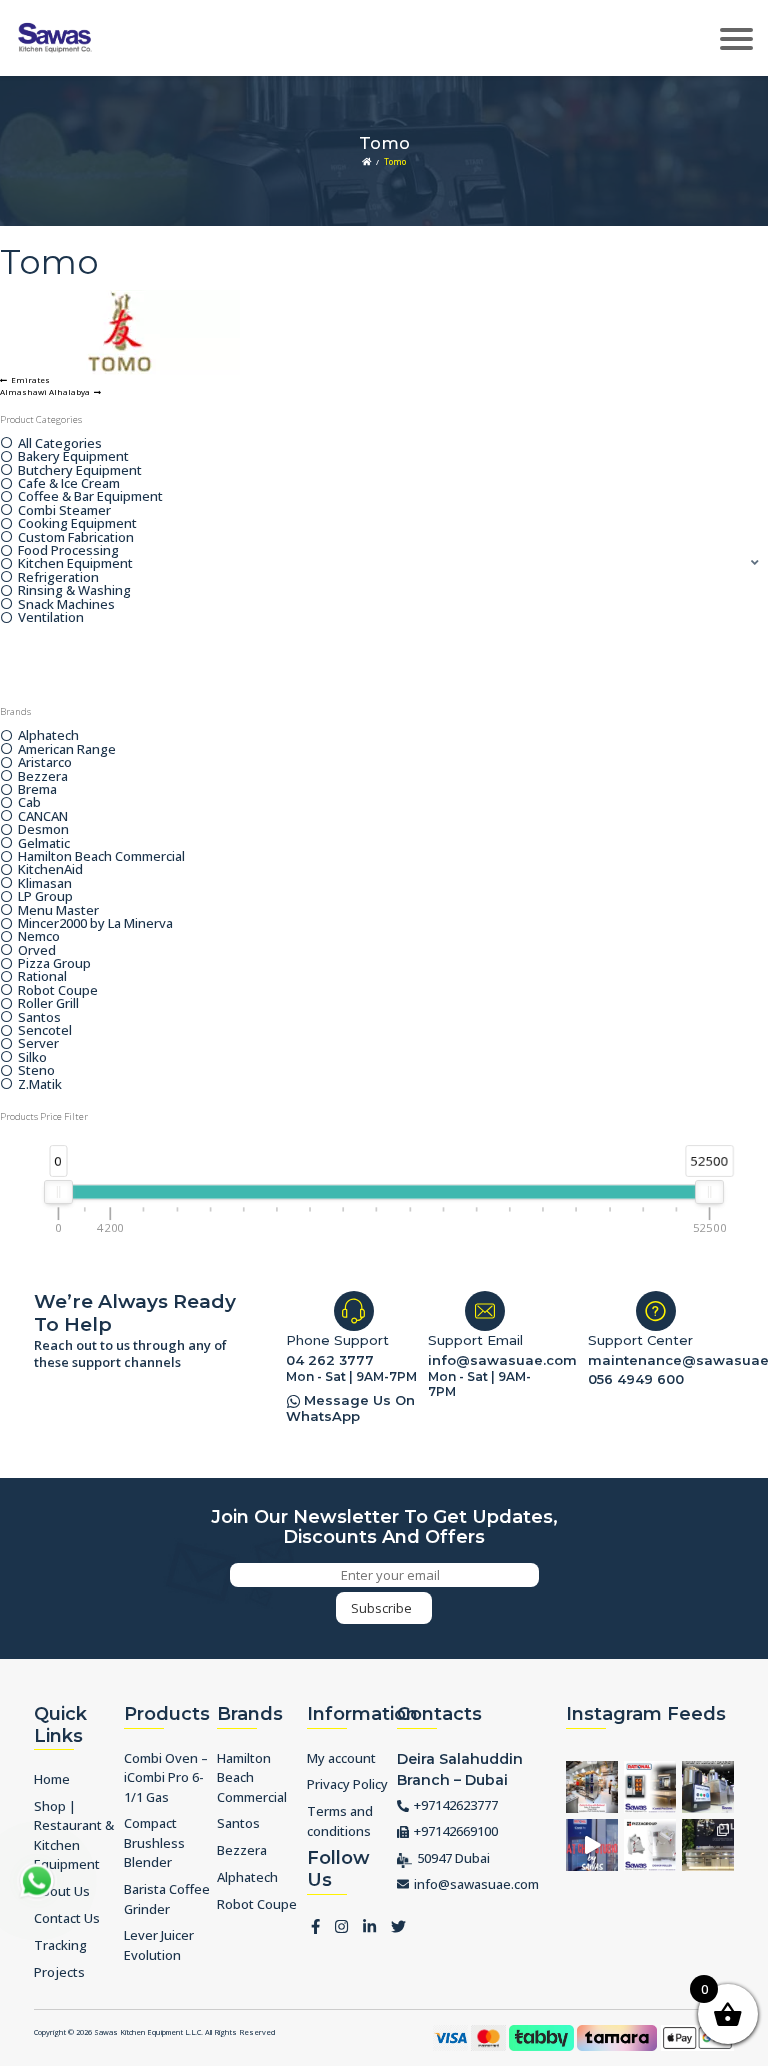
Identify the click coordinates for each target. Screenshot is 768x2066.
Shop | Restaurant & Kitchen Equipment (74, 1835)
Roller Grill (48, 1003)
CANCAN (43, 816)
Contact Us (67, 1918)
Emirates (30, 380)
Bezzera (43, 776)
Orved (37, 950)
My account (341, 1758)
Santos (39, 1017)
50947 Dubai (453, 1858)
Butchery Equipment (80, 470)
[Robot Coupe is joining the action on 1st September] (708, 1787)
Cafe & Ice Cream (69, 483)
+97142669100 (456, 1831)
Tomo (395, 161)
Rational (42, 976)
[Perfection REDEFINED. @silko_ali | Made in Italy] (708, 1845)
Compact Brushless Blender (154, 1842)
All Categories (60, 443)
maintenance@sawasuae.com (661, 1360)
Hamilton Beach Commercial (101, 856)
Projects (59, 1972)
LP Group (45, 896)
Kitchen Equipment (75, 563)
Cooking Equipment (77, 523)
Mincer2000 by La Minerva (95, 923)
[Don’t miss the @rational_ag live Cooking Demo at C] (650, 1787)
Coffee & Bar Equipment (90, 496)
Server (38, 1043)
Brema (37, 789)
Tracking (60, 1945)
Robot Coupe (58, 990)
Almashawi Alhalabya (45, 392)
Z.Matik (40, 1084)
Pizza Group (54, 963)
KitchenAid (50, 869)
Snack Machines (66, 604)
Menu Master (58, 910)
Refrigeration (58, 577)
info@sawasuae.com (490, 1360)
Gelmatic (44, 843)
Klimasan (45, 883)
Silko (32, 1057)
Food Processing (68, 550)
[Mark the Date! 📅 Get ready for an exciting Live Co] (592, 1787)
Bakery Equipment (73, 456)
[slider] (58, 1192)
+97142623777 (456, 1805)
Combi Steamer (64, 510)
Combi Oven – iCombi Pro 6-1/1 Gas (166, 1777)
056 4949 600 (636, 1379)
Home (52, 1779)
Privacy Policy (347, 1784)
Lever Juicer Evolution (159, 1945)
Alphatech (48, 735)
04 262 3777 (330, 1360)
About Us (62, 1891)
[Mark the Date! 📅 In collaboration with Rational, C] (592, 1845)
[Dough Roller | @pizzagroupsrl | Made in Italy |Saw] (650, 1845)
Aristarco (45, 762)
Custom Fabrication (76, 537)
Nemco (39, 936)
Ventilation (51, 617)
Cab (29, 802)
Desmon (43, 829)
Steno (36, 1070)
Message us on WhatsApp (350, 1408)
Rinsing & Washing (74, 590)
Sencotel (45, 1030)
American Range (67, 749)
